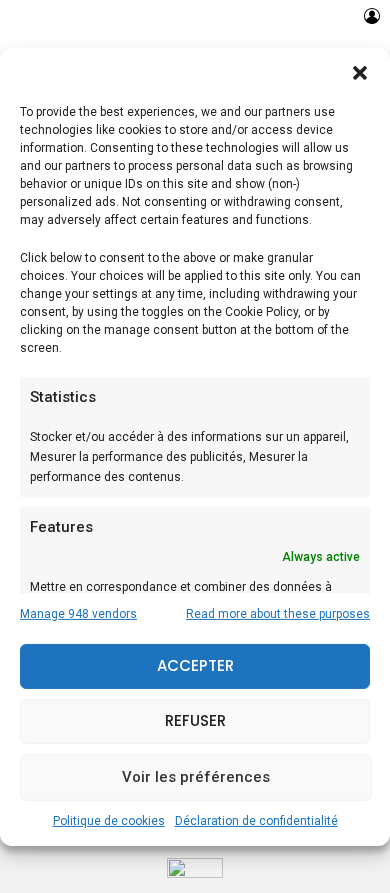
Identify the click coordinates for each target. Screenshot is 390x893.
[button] (360, 72)
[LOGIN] (372, 16)
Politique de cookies (109, 821)
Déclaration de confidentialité (256, 821)
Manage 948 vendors (78, 614)
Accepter (195, 665)
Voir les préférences (196, 777)
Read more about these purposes (278, 614)
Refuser (195, 720)
